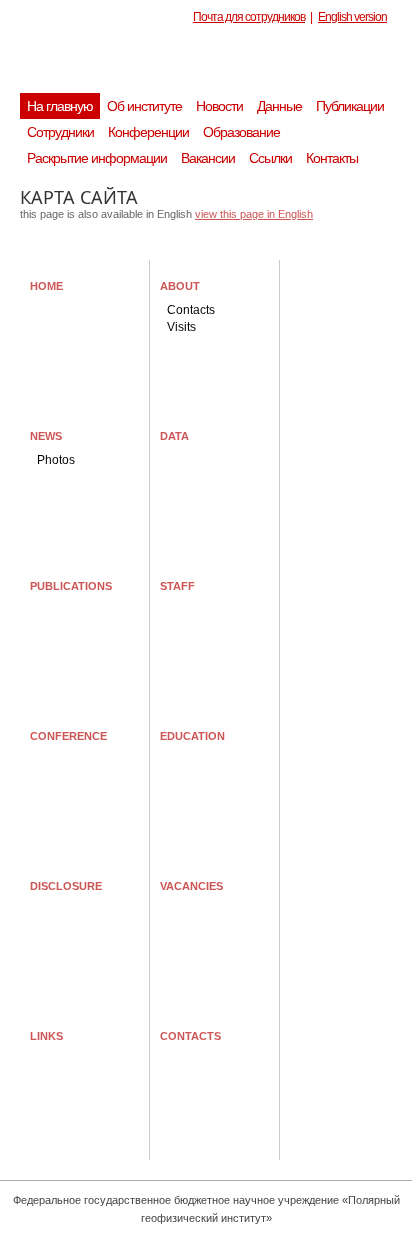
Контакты (332, 158)
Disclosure (66, 886)
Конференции (148, 132)
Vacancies (191, 886)
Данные (279, 106)
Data (174, 436)
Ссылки (270, 158)
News (46, 436)
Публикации (350, 106)
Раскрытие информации (97, 158)
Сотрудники (60, 132)
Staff (177, 586)
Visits (181, 327)
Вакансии (208, 158)
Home (46, 286)
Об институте (144, 106)
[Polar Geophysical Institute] (216, 65)
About (180, 286)
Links (46, 1036)
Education (192, 736)
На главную (60, 106)
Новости (219, 106)
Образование (241, 132)
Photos (56, 460)
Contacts (191, 310)
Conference (68, 736)
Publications (71, 586)
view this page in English (254, 214)
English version (352, 17)
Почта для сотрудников (249, 17)
